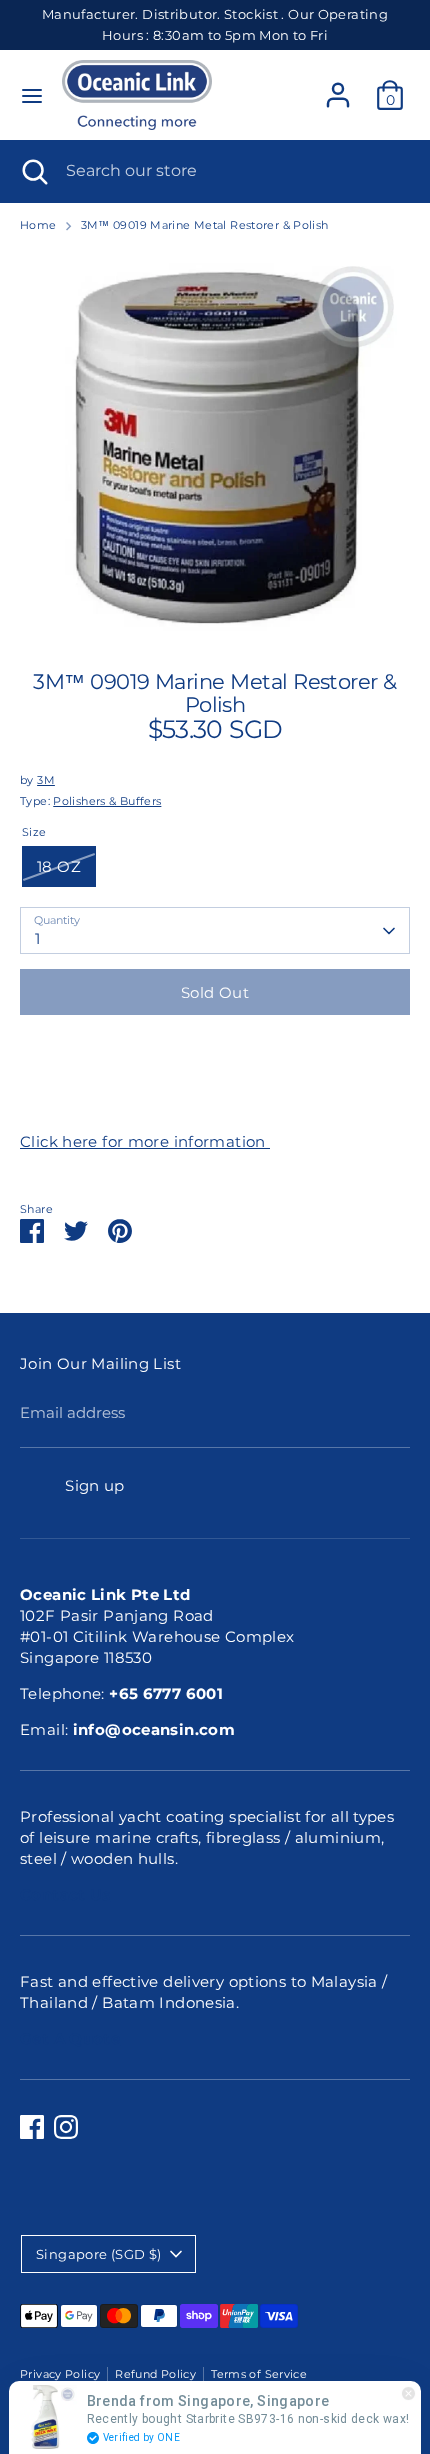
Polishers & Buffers (107, 801)
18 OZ (59, 866)
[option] (215, 445)
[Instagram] (66, 2127)
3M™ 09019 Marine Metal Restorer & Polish (205, 225)
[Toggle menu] (32, 95)
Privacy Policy (60, 2374)
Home (38, 225)
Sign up (95, 1485)
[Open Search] (33, 171)
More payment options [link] (215, 1100)
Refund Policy (155, 2374)
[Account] (338, 85)
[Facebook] (32, 2127)
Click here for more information (145, 1141)
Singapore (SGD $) (98, 2254)
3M (46, 780)
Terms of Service (259, 2374)
